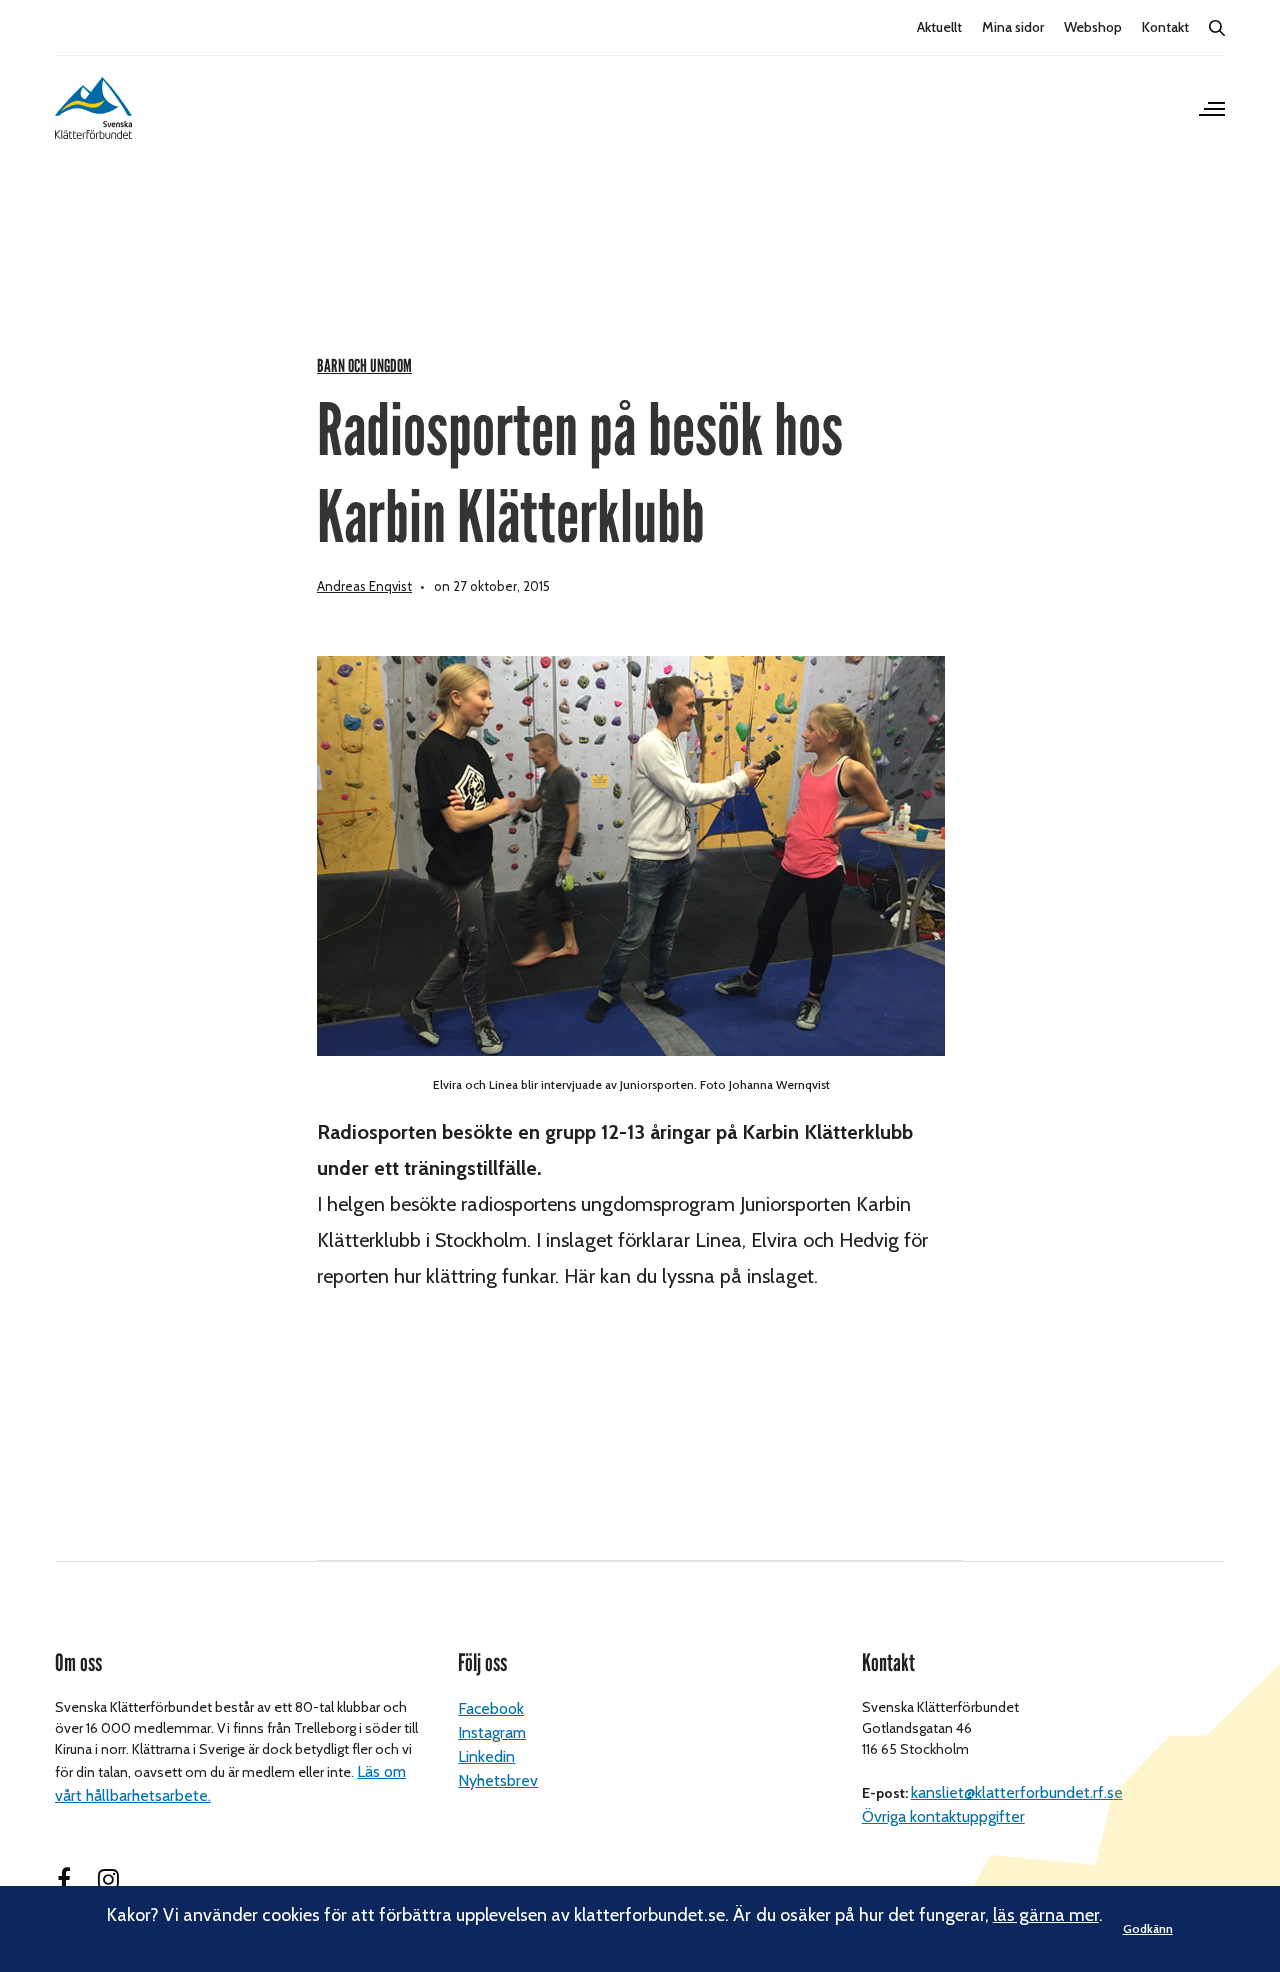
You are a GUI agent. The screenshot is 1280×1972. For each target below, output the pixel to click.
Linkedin (486, 1756)
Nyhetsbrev (498, 1780)
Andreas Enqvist (364, 586)
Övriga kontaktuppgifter (943, 1816)
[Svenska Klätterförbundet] (93, 108)
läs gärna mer (1046, 1915)
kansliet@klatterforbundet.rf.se (1017, 1792)
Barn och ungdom (364, 366)
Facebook (491, 1708)
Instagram (492, 1732)
